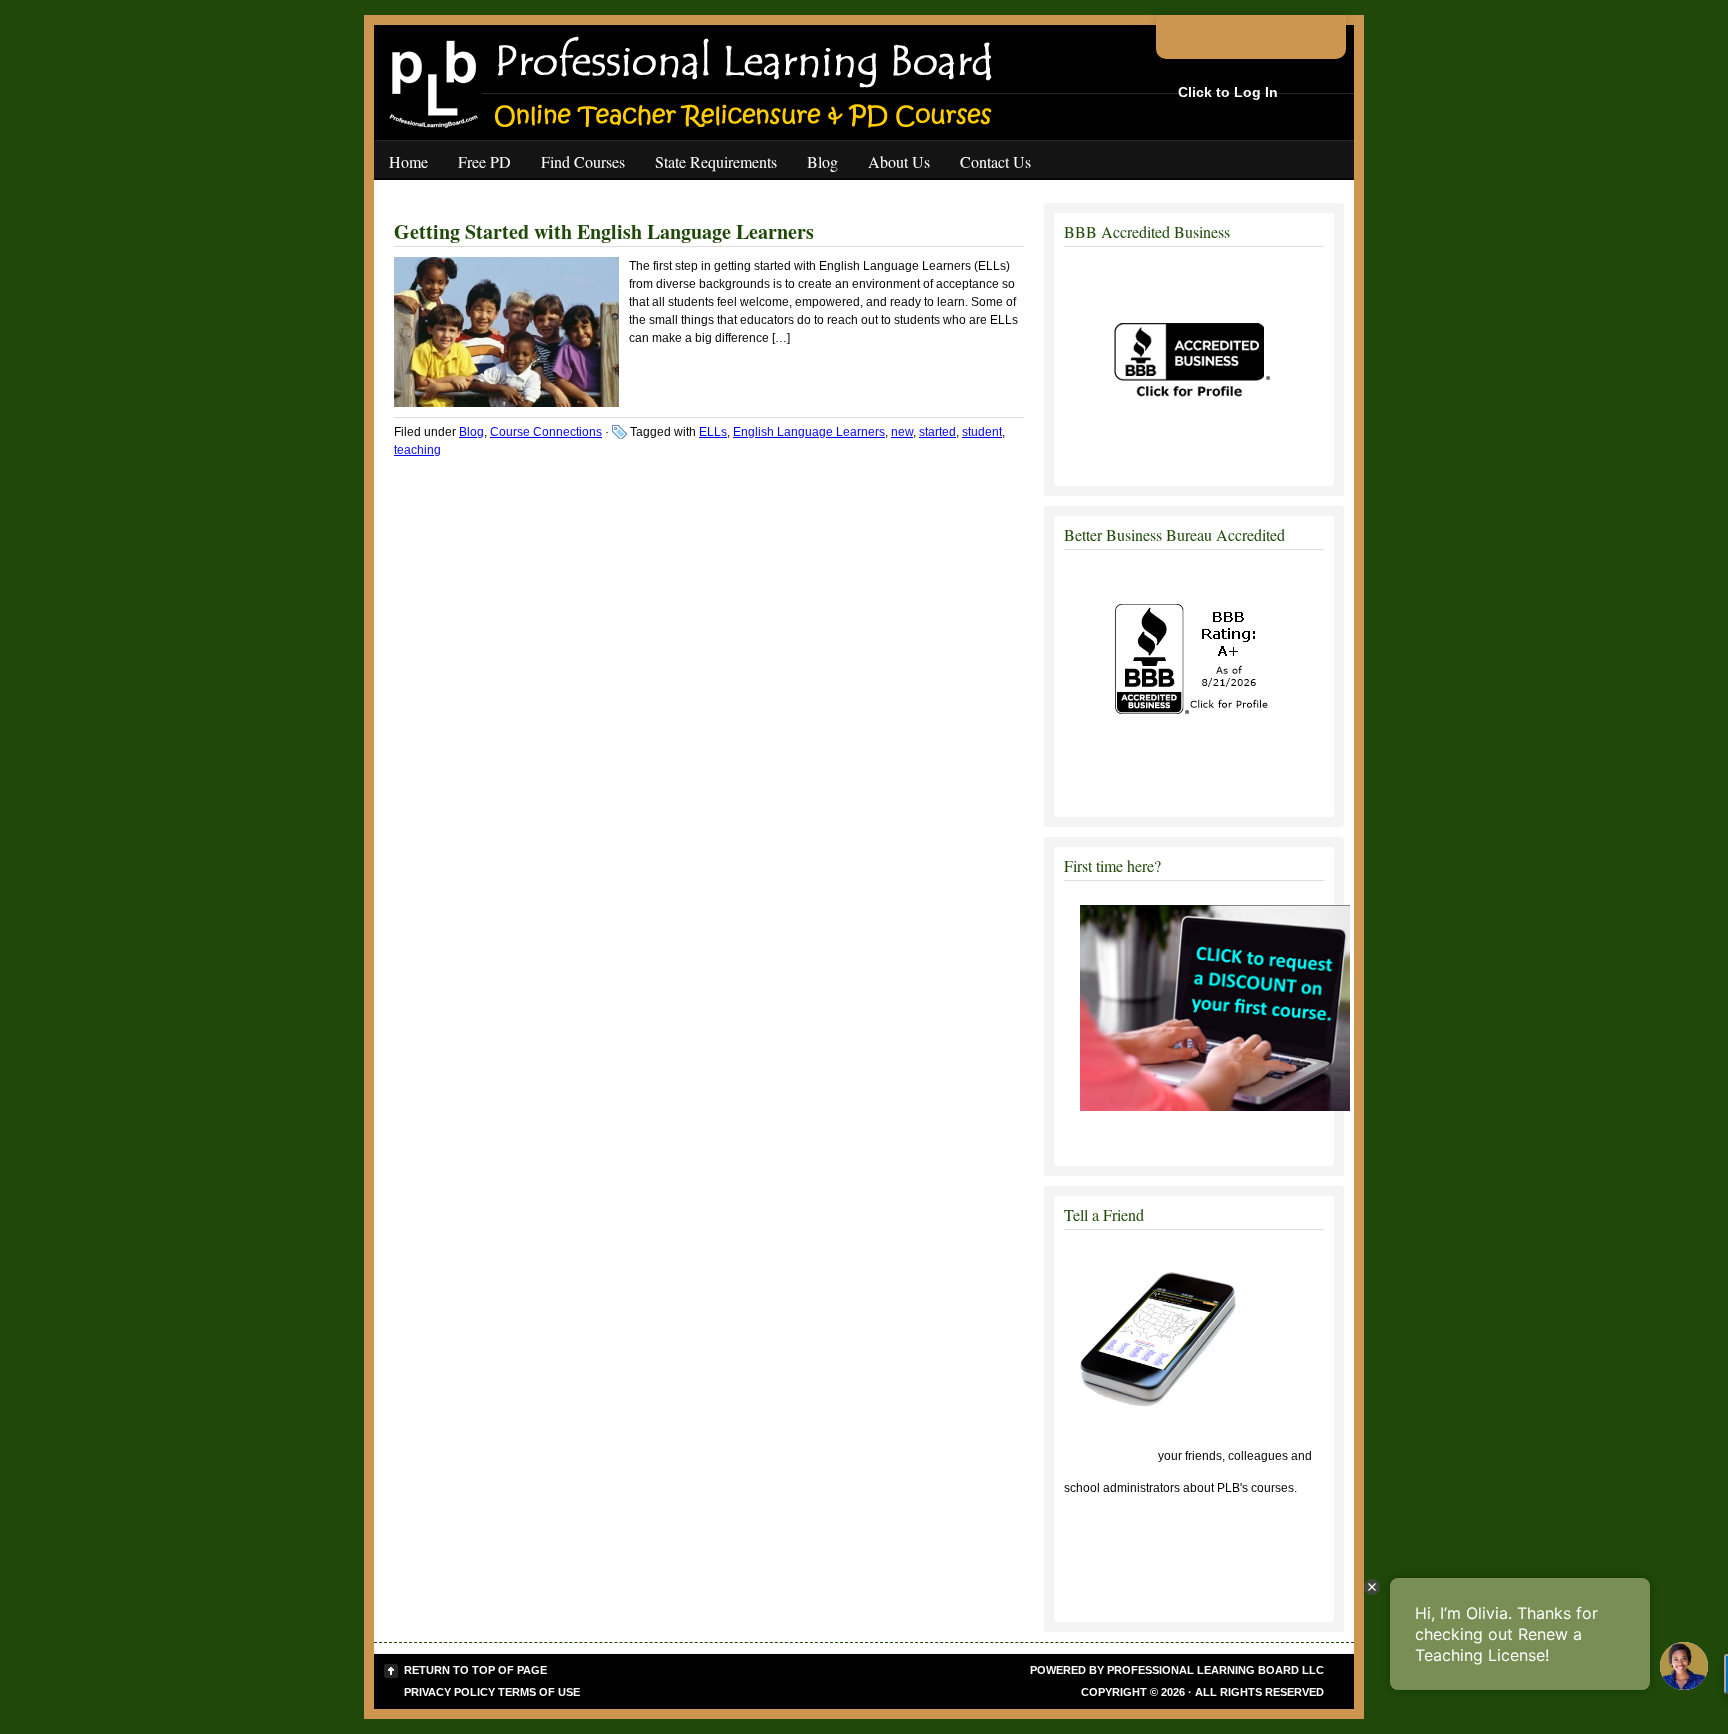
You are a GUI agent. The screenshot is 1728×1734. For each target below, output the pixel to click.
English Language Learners (809, 432)
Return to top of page (475, 1670)
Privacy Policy (449, 1692)
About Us (899, 161)
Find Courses (583, 161)
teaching (417, 450)
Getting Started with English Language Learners (604, 231)
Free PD (484, 161)
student (982, 432)
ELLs (713, 432)
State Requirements (716, 161)
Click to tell (1109, 1456)
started (937, 432)
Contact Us (995, 161)
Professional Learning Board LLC (1215, 1670)
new (902, 432)
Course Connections (546, 432)
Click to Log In (1228, 92)
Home (408, 161)
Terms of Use (539, 1692)
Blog (822, 161)
